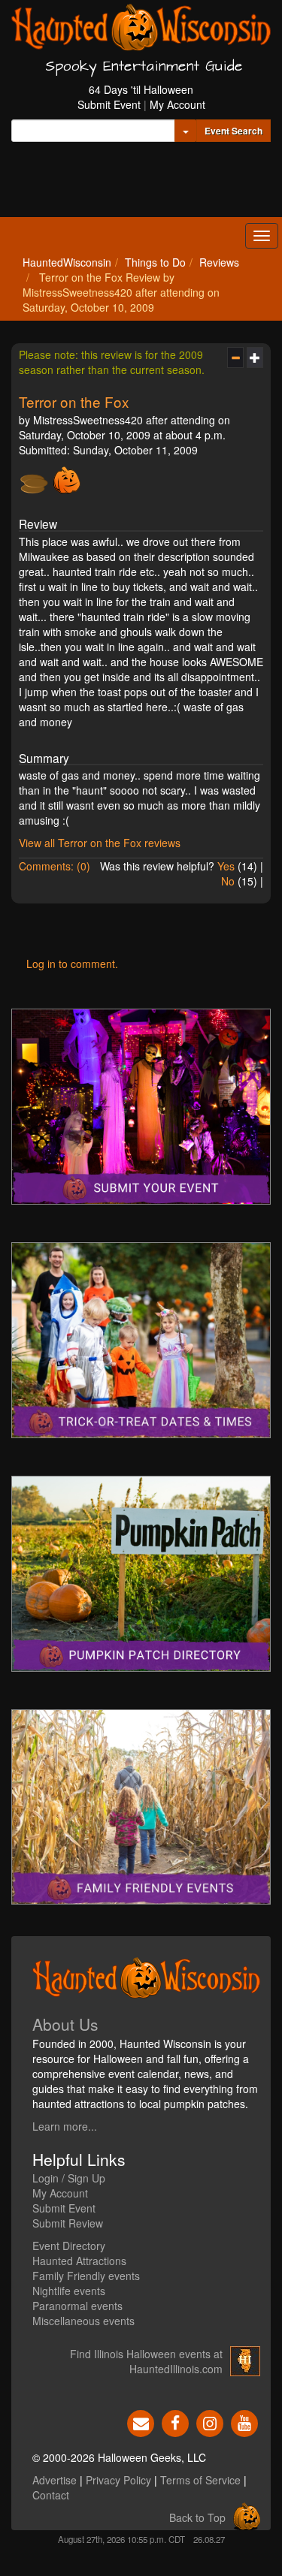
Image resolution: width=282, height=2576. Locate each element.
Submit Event (109, 104)
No (228, 881)
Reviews (219, 262)
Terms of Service (200, 2480)
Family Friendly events (86, 2276)
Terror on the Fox (74, 401)
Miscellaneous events (83, 2321)
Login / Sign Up (69, 2178)
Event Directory (69, 2246)
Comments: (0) (55, 866)
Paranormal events (77, 2306)
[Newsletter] (141, 2422)
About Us (65, 2024)
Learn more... (65, 2126)
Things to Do (155, 262)
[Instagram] (210, 2422)
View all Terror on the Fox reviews (100, 843)
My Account (177, 104)
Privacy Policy (118, 2480)
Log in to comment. (72, 964)
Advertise (55, 2480)
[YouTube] (244, 2422)
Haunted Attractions (79, 2261)
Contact (51, 2495)
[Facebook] (175, 2422)
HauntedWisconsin (67, 262)
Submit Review (68, 2223)
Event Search (233, 131)
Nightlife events (69, 2291)
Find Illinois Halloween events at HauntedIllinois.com (146, 2361)
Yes (226, 866)
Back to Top (197, 2517)
